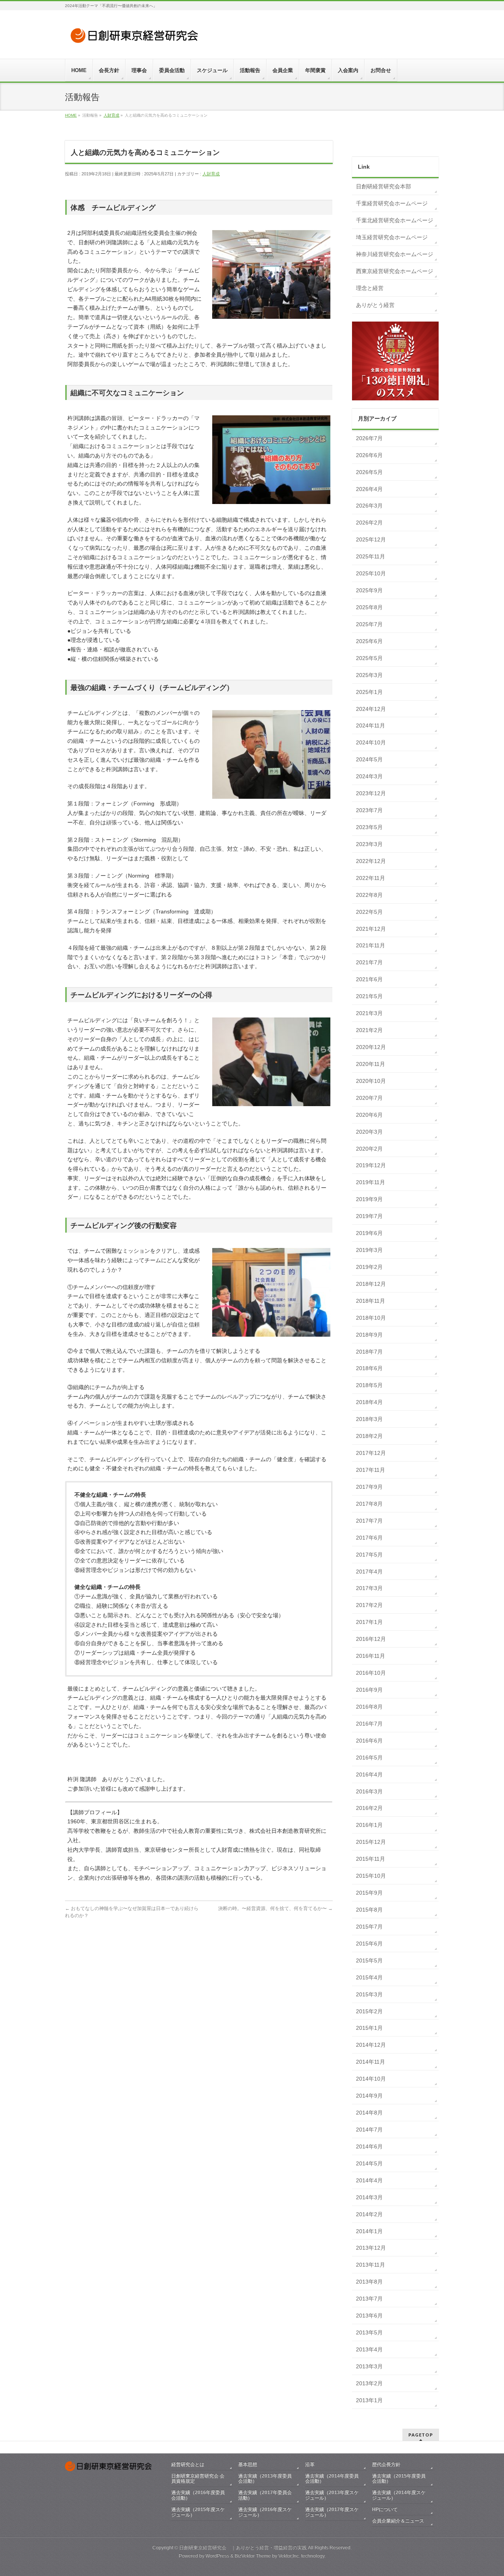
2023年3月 (369, 844)
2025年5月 (369, 658)
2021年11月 (371, 945)
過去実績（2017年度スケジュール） (332, 2512)
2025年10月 (371, 573)
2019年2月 (369, 1267)
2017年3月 (369, 1588)
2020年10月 (371, 1081)
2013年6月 (369, 2316)
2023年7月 (369, 810)
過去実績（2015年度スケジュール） (198, 2512)
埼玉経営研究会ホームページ (392, 237)
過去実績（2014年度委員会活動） (332, 2479)
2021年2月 (369, 1030)
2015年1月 (369, 2028)
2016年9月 (369, 1690)
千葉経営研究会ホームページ (392, 203)
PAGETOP (421, 2435)
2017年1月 (369, 1622)
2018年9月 (369, 1335)
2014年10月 (371, 2079)
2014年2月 (369, 2214)
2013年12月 (371, 2248)
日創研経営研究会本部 (384, 186)
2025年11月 (371, 556)
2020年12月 (371, 1047)
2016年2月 (369, 1808)
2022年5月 (369, 912)
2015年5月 (369, 1960)
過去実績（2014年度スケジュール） (399, 2495)
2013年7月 (369, 2299)
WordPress (217, 2556)
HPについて (385, 2509)
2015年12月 (371, 1842)
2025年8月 (369, 607)
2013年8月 (369, 2282)
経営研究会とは (188, 2464)
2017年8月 (369, 1504)
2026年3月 (369, 506)
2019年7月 (369, 1216)
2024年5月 (369, 759)
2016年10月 (371, 1673)
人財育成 (211, 174)
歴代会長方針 (386, 2464)
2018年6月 (369, 1368)
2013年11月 (371, 2265)
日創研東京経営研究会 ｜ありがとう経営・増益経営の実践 (243, 2548)
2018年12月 (371, 1284)
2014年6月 (369, 2146)
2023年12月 (371, 793)
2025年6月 (369, 641)
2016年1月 (369, 1825)
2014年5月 (369, 2163)
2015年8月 (369, 1910)
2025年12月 (371, 539)
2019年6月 (369, 1233)
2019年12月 (371, 1165)
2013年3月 (369, 2366)
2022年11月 (371, 878)
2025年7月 (369, 624)
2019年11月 (371, 1182)
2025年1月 (369, 692)
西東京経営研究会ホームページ (395, 271)
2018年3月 (369, 1419)
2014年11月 (371, 2062)
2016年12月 (371, 1639)
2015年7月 (369, 1927)
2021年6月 (369, 979)
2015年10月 (371, 1876)
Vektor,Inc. (289, 2556)
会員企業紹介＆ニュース (398, 2521)
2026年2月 (369, 523)
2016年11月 (371, 1656)
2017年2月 (369, 1605)
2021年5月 (369, 996)
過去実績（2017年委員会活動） (265, 2495)
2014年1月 (369, 2231)
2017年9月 (369, 1487)
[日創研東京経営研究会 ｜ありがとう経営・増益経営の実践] (136, 38)
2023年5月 (369, 827)
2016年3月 (369, 1791)
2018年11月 (371, 1301)
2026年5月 (369, 472)
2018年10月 (371, 1318)
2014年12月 (371, 2045)
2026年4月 (369, 489)
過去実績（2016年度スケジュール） (265, 2512)
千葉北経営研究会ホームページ (395, 220)
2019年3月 (369, 1250)
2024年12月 (371, 709)
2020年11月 (371, 1064)
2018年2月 (369, 1436)
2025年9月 (369, 590)
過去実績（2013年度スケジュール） (332, 2495)
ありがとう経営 (375, 305)
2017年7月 (369, 1521)
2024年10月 (371, 742)
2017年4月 (369, 1572)
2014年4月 (369, 2180)
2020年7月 (369, 1098)
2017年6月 (369, 1538)
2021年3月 (369, 1013)
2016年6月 (369, 1741)
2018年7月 (369, 1352)
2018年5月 (369, 1385)
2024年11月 (371, 725)
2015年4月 (369, 1977)
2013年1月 (369, 2400)
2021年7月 (369, 962)
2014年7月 (369, 2130)
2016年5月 (369, 1758)
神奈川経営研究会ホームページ (395, 254)
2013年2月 (369, 2383)
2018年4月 (369, 1402)
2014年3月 (369, 2197)
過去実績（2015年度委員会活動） (399, 2479)
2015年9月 (369, 1893)
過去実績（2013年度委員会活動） (265, 2479)
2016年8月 (369, 1707)
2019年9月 (369, 1199)
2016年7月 (369, 1724)
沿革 (310, 2464)
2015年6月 (369, 1944)
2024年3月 (369, 776)
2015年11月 (371, 1859)
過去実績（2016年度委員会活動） (198, 2495)
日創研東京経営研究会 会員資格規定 (198, 2479)
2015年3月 (369, 1994)
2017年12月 (371, 1453)
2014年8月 (369, 2113)
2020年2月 (369, 1149)
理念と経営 (370, 288)
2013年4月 (369, 2349)
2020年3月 (369, 1132)
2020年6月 (369, 1115)
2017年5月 (369, 1555)
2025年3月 (369, 675)
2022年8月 (369, 895)
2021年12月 (371, 929)
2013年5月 (369, 2332)
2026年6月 (369, 455)
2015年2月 (369, 2011)
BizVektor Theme (253, 2556)
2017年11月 (371, 1470)
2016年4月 (369, 1774)
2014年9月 (369, 2096)
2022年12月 (371, 861)
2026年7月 (369, 438)
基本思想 (248, 2464)
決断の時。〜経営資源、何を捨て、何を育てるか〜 (275, 1908)
